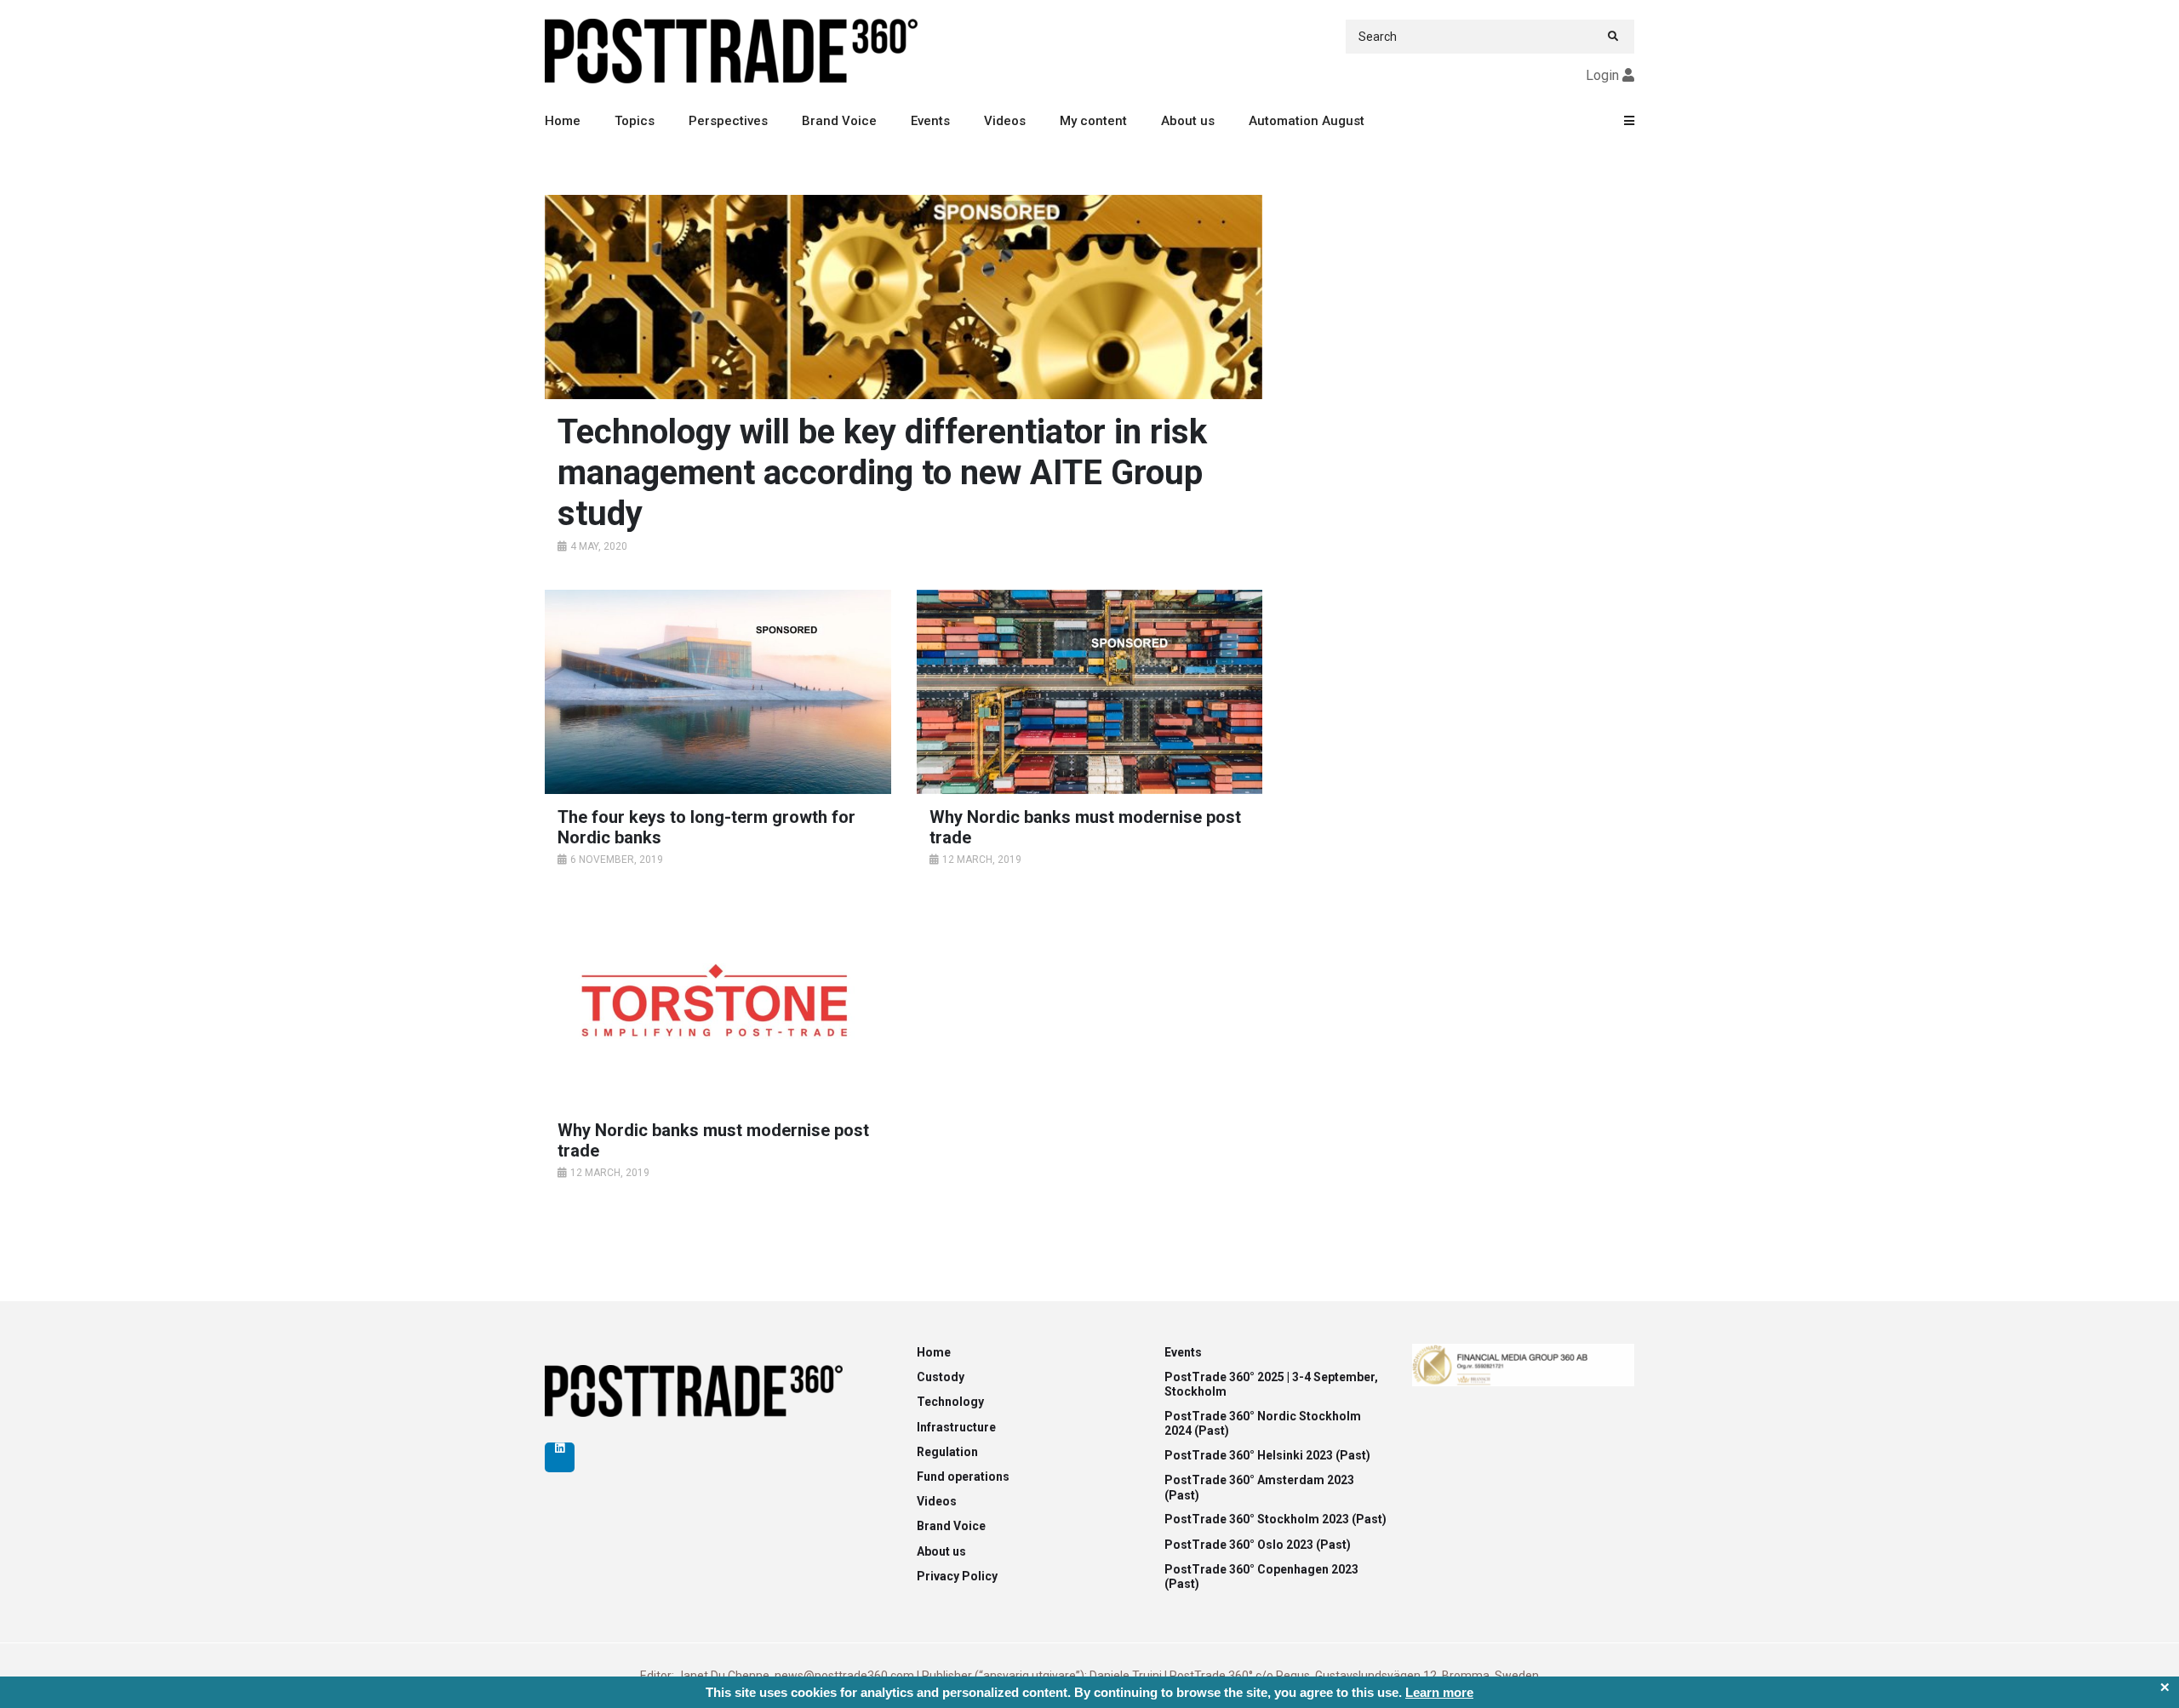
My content (1093, 121)
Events (930, 121)
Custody (941, 1377)
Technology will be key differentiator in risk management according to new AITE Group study (882, 473)
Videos (1005, 121)
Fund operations (963, 1477)
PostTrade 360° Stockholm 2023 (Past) (1275, 1519)
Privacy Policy (957, 1576)
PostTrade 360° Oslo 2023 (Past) (1258, 1545)
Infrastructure (956, 1427)
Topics (635, 121)
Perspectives (728, 121)
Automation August (1307, 121)
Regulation (947, 1452)
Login (1602, 75)
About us (1188, 121)
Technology (950, 1402)
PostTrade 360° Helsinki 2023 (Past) (1267, 1455)
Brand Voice (839, 121)
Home (563, 121)
